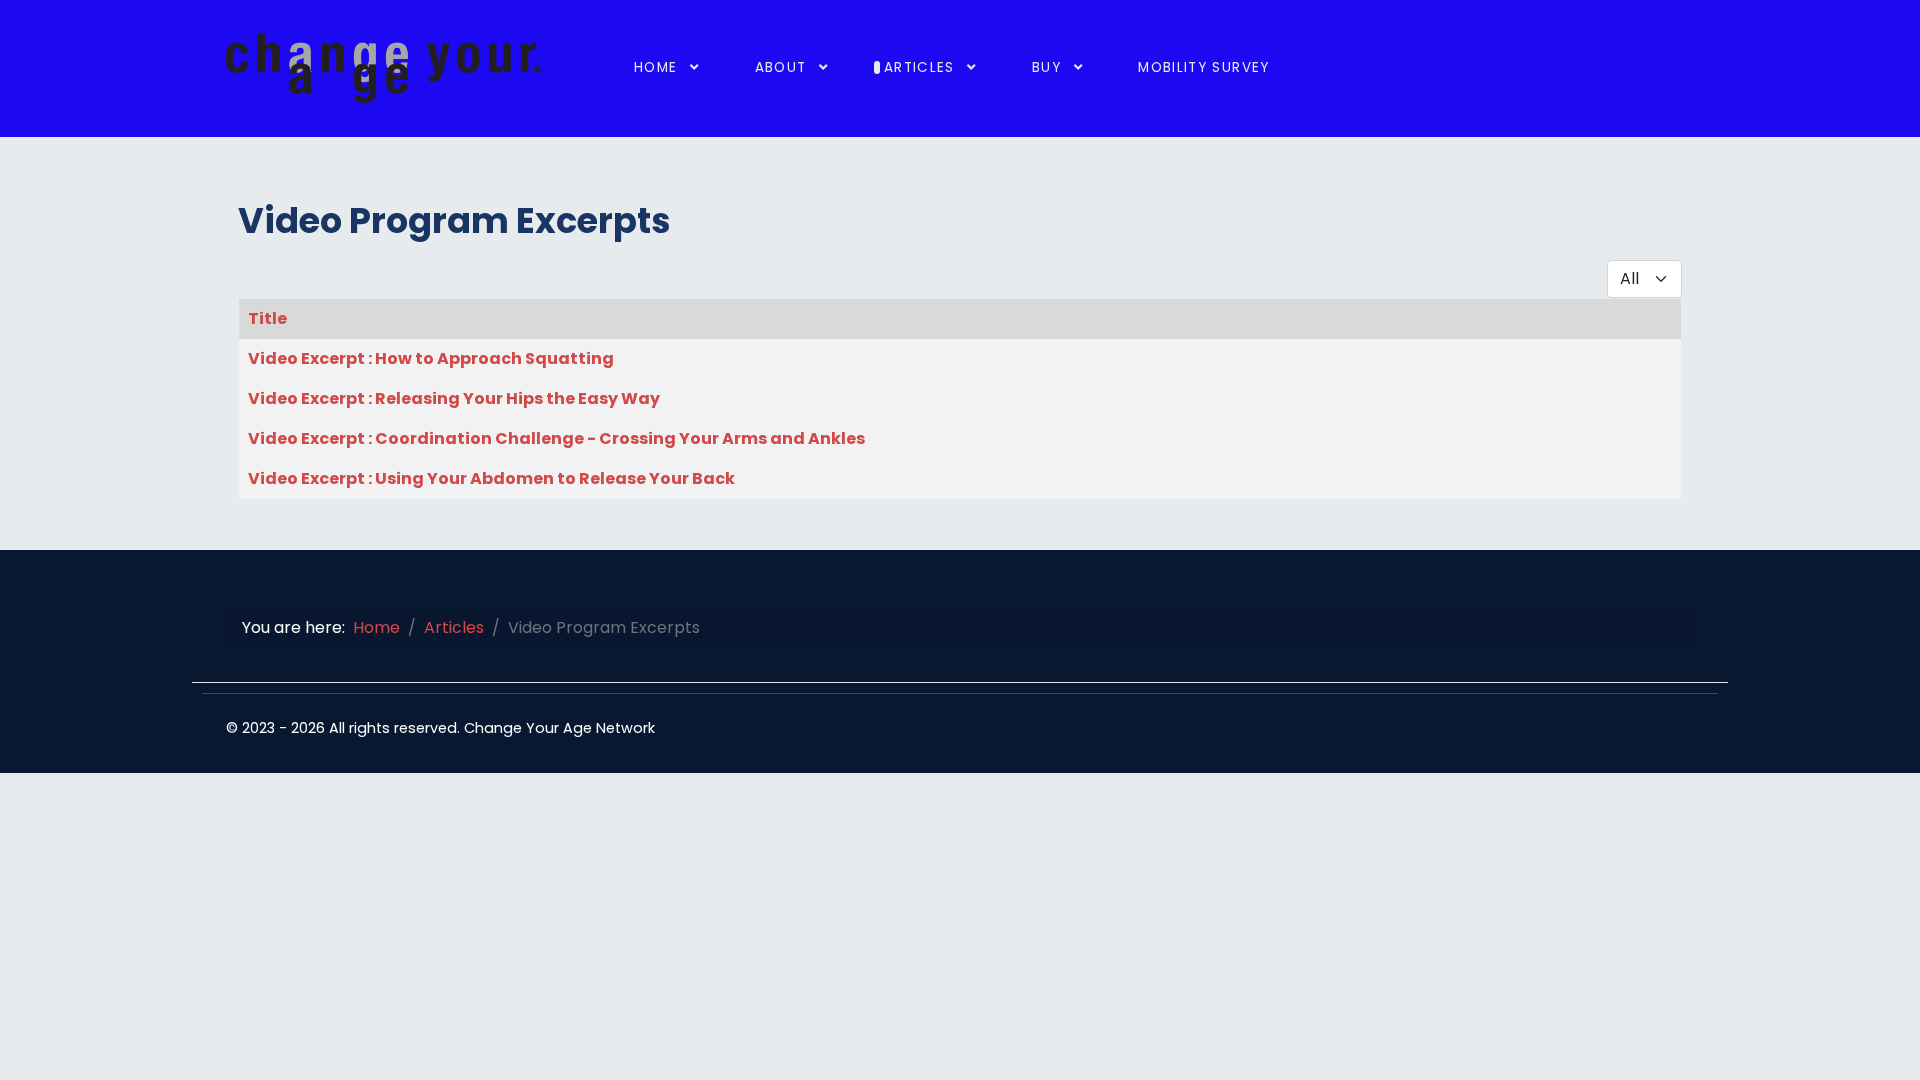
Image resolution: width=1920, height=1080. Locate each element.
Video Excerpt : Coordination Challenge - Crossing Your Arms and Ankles (556, 438)
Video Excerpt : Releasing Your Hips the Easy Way (454, 398)
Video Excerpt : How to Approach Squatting (431, 358)
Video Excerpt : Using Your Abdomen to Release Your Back (491, 478)
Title (267, 318)
